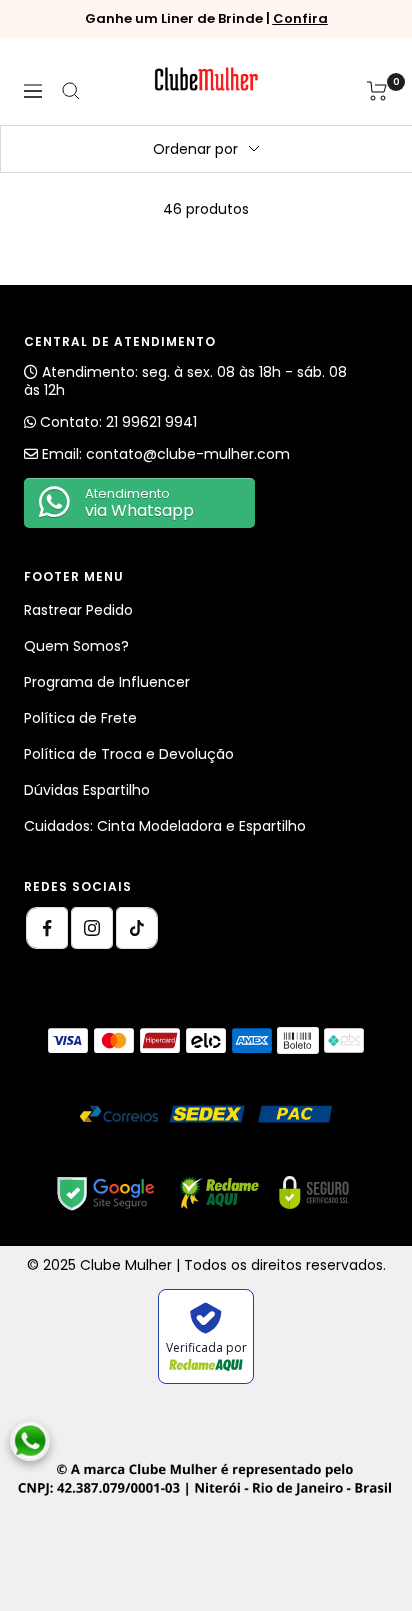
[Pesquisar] (71, 91)
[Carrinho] (377, 91)
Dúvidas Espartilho (87, 790)
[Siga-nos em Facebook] (47, 928)
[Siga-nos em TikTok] (137, 928)
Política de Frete (80, 718)
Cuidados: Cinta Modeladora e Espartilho (165, 826)
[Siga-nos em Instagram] (92, 928)
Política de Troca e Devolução (129, 754)
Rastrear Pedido (78, 610)
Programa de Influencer (107, 682)
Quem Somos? (76, 646)
